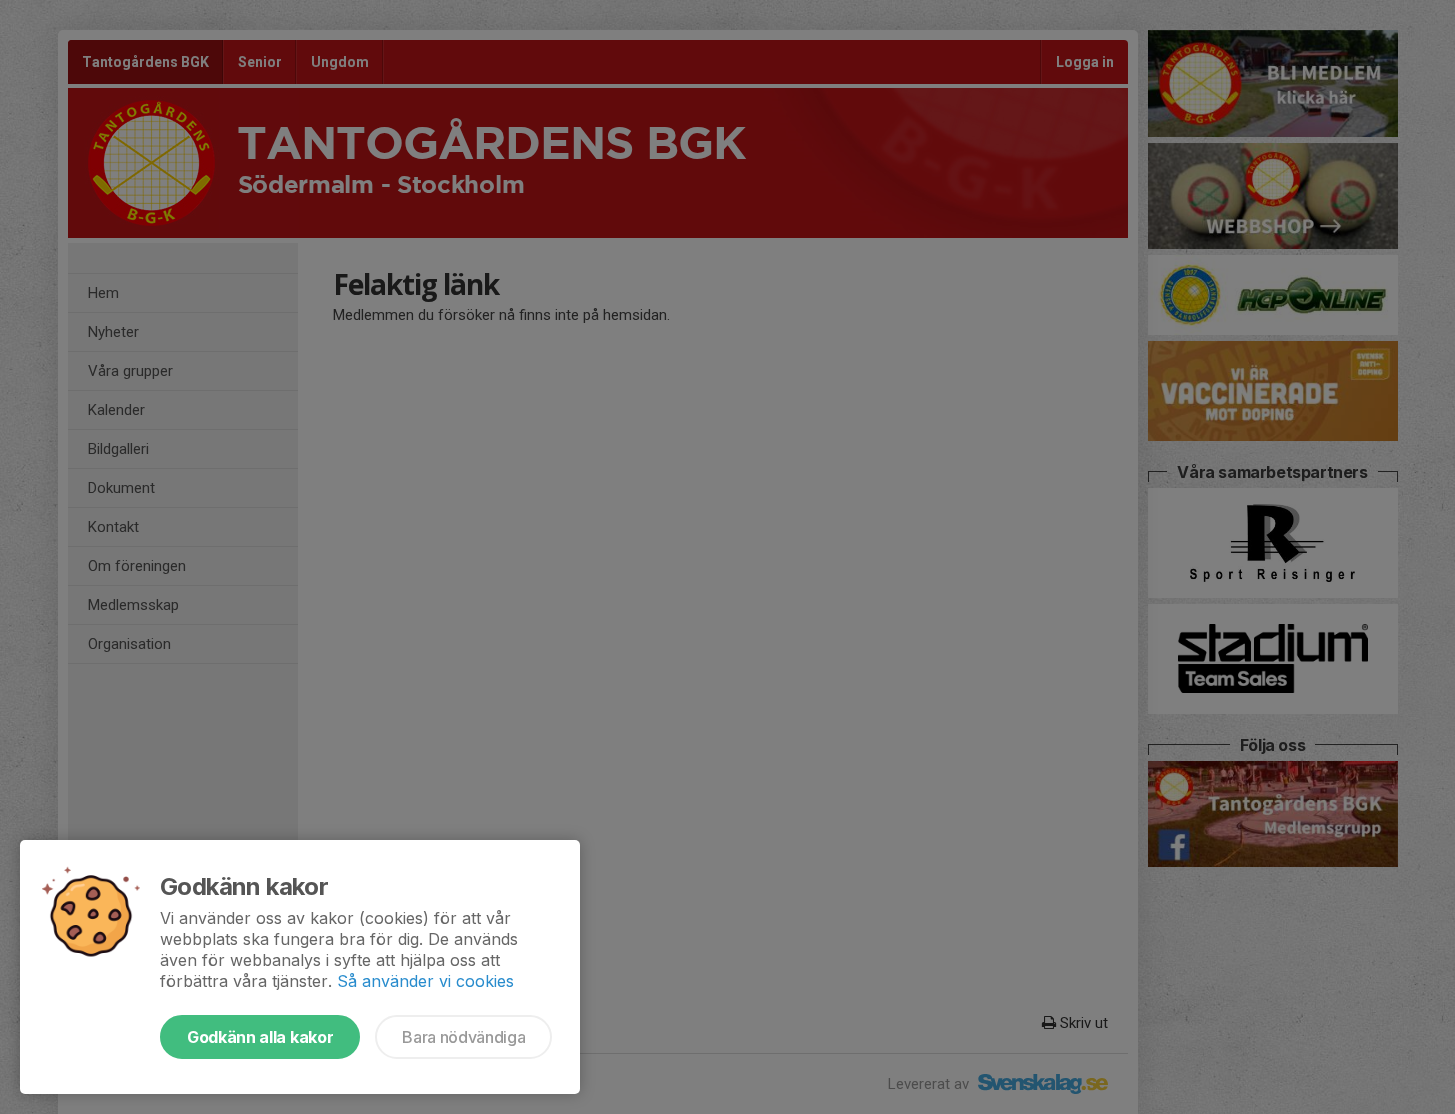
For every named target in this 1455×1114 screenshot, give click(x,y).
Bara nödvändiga (463, 1037)
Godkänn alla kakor (260, 1037)
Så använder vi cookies (425, 981)
